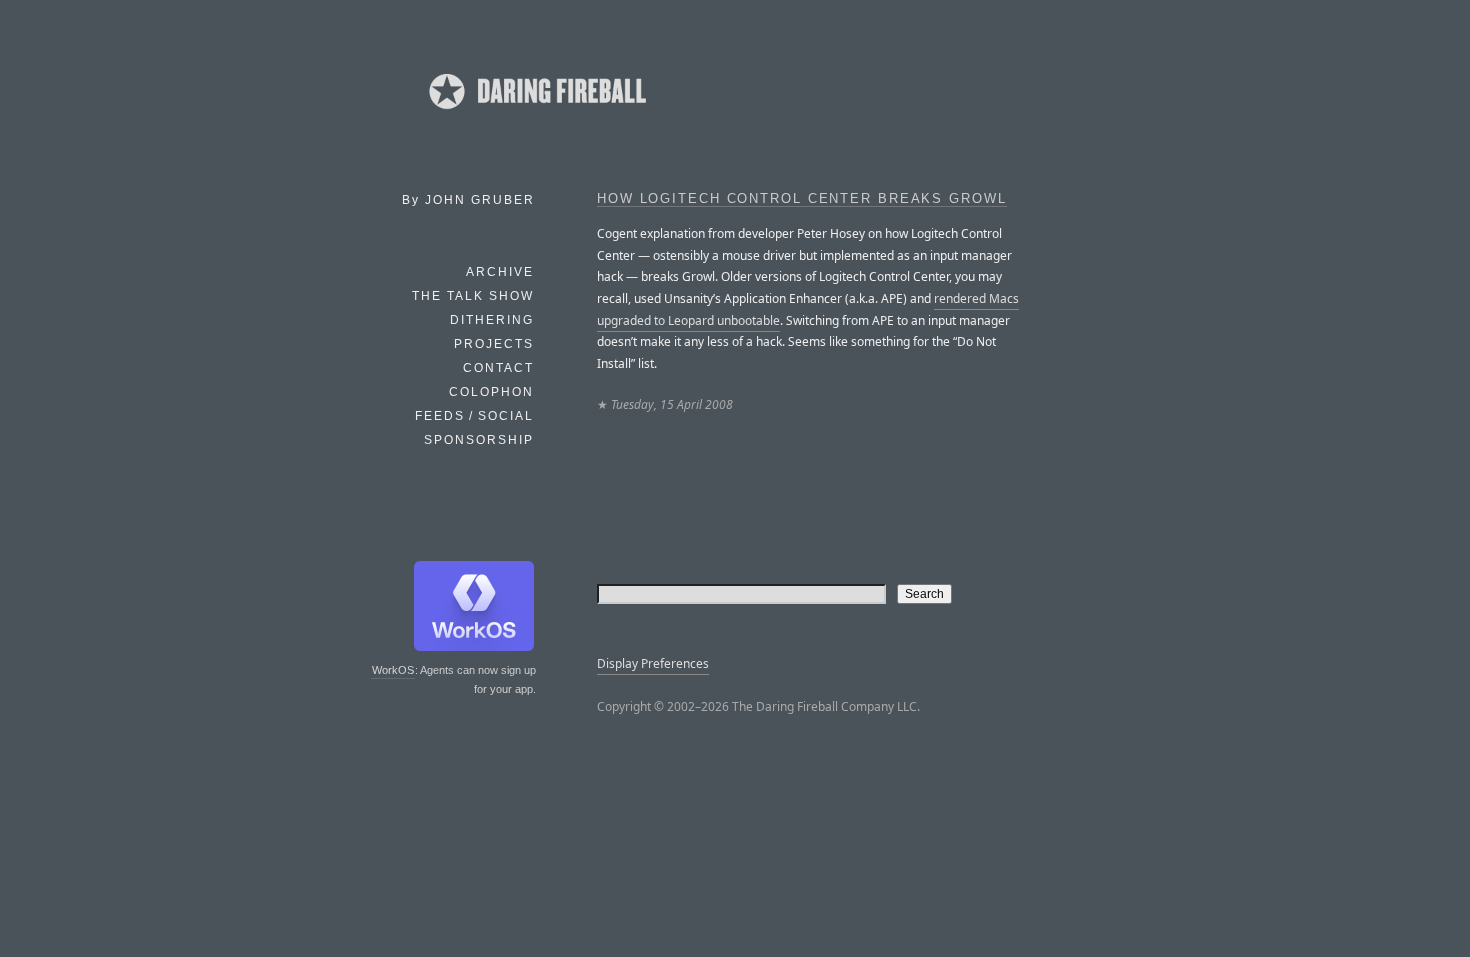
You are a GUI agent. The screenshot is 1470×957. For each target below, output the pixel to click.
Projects (494, 344)
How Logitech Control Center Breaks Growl (802, 199)
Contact (498, 368)
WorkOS (393, 670)
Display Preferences (653, 663)
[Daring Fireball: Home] (536, 115)
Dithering (492, 320)
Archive (500, 272)
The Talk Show (473, 296)
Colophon (491, 392)
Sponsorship (479, 440)
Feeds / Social (474, 416)
